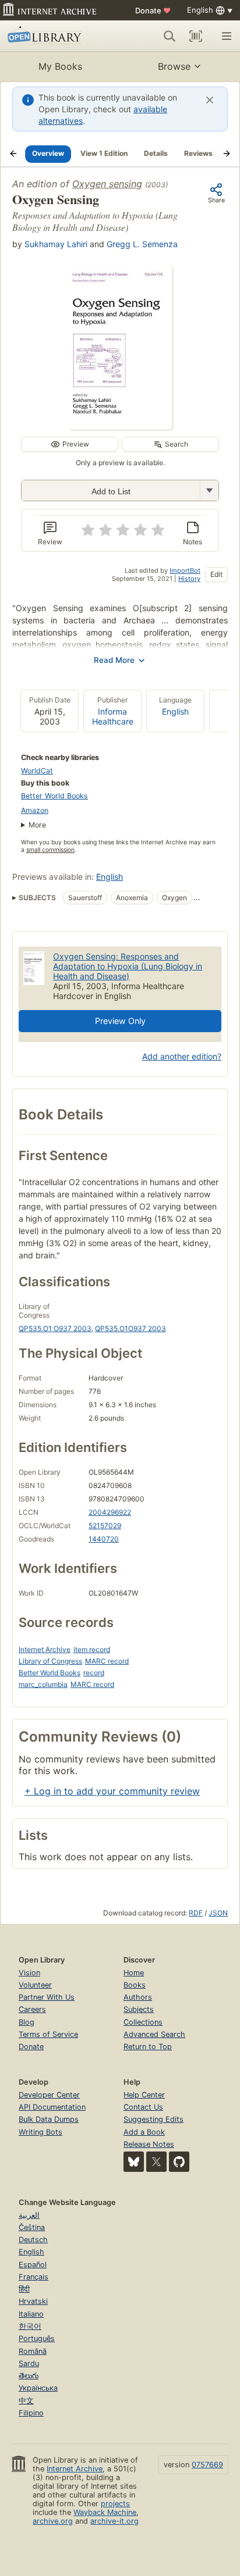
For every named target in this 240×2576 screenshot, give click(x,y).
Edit (216, 574)
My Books (60, 66)
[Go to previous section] (13, 154)
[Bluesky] (134, 2162)
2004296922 (110, 1512)
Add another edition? (182, 1056)
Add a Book (144, 2132)
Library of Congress (50, 1661)
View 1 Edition (104, 153)
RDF (196, 1913)
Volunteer (35, 1985)
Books (135, 1985)
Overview (48, 153)
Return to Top (148, 2047)
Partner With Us (47, 1997)
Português (37, 2338)
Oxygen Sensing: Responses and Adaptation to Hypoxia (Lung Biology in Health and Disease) (128, 966)
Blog (27, 2022)
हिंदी (24, 2289)
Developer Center (49, 2095)
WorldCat (37, 771)
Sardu (29, 2363)
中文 (26, 2401)
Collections (143, 2022)
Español (33, 2265)
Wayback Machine (105, 2512)
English (175, 711)
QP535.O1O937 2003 (130, 1328)
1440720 (104, 1539)
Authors (138, 1997)
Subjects (139, 2009)
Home (134, 1973)
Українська (38, 2388)
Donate (153, 10)
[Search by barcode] (196, 36)
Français (33, 2277)
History (189, 579)
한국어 (30, 2326)
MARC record (107, 1661)
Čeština (32, 2227)
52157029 (105, 1526)
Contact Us (143, 2107)
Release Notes (149, 2144)
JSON (218, 1913)
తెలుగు (29, 2376)
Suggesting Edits (153, 2119)
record (94, 1673)
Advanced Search (154, 2034)
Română (33, 2351)
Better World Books (54, 796)
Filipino (31, 2413)
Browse (174, 66)
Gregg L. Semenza (142, 244)
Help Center (144, 2095)
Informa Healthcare (113, 716)
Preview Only (120, 1021)
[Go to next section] (227, 154)
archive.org (53, 2521)
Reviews (198, 153)
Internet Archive (45, 1649)
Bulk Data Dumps (49, 2119)
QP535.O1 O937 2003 (55, 1328)
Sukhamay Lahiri (56, 244)
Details (156, 153)
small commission (50, 850)
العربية (29, 2215)
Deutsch (33, 2240)
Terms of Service (48, 2034)
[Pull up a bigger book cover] (120, 426)
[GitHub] (179, 2162)
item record (92, 1649)
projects (115, 2504)
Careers (32, 2009)
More (37, 825)
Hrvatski (33, 2301)
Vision (29, 1973)
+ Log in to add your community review (112, 1791)
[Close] (210, 100)
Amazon (35, 810)
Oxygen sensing (107, 184)
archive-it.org (114, 2521)
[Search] (170, 36)
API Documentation (52, 2107)
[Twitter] (156, 2162)
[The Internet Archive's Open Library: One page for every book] (54, 36)
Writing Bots (40, 2132)
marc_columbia (43, 1684)
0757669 (207, 2465)
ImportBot (185, 570)
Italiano (31, 2314)
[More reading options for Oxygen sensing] (209, 490)
